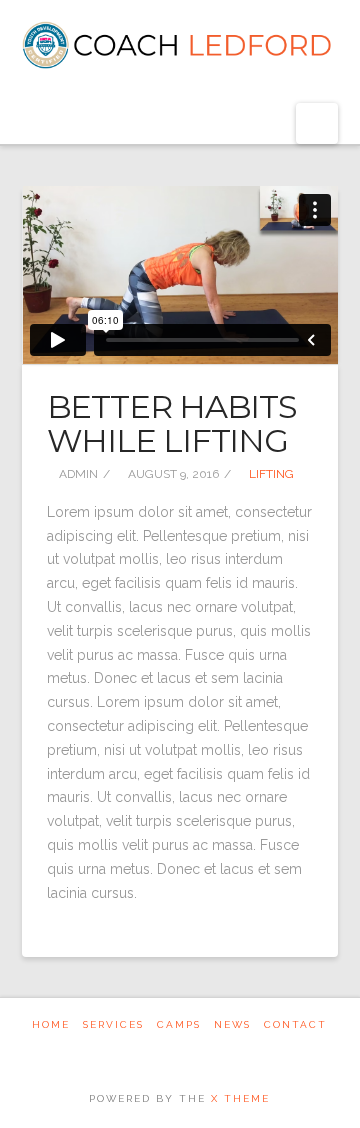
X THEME (240, 1098)
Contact (295, 1024)
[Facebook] (144, 1051)
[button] (317, 123)
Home (51, 1024)
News (232, 1024)
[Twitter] (168, 1051)
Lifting (270, 474)
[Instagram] (192, 1051)
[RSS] (216, 1051)
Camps (179, 1024)
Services (113, 1024)
